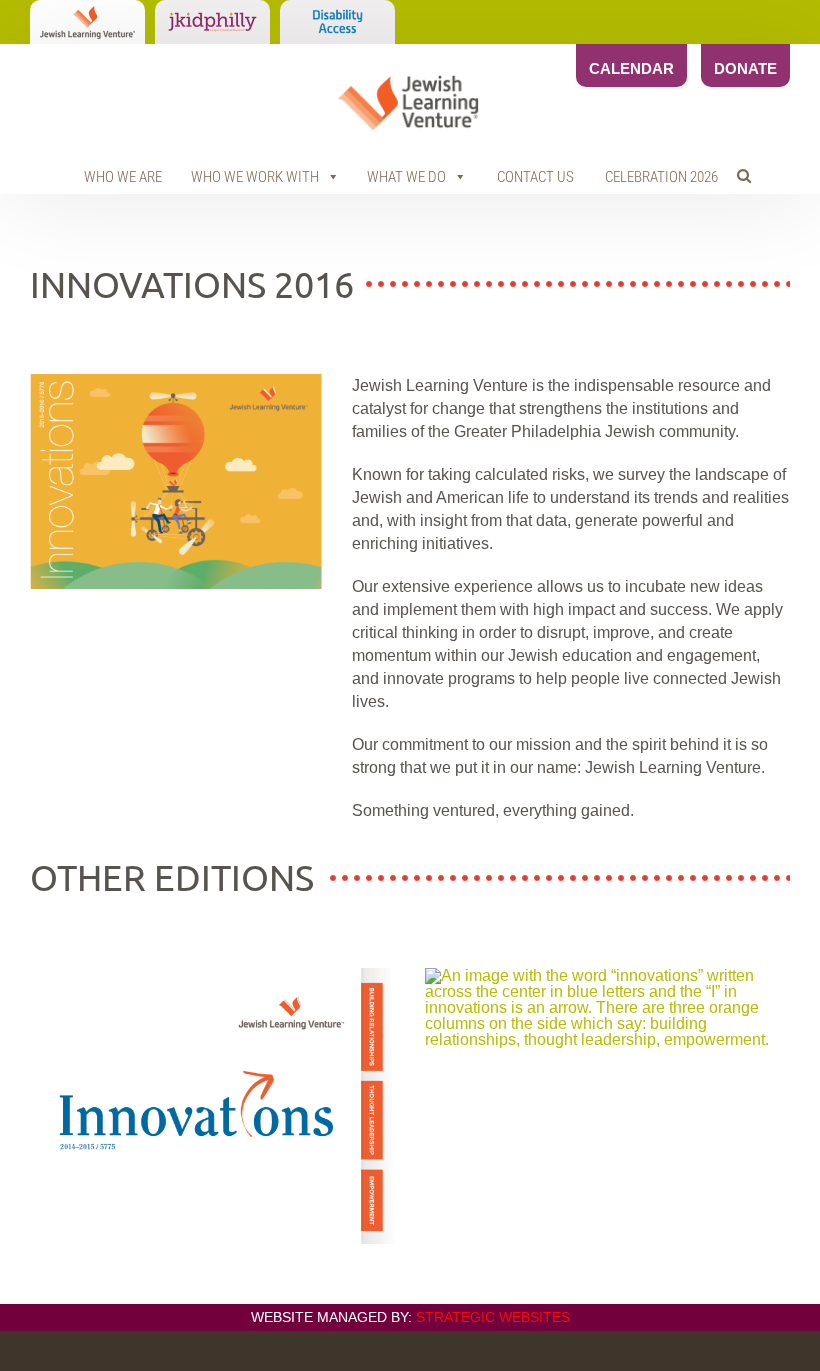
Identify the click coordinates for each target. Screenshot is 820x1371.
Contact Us (535, 177)
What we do (406, 177)
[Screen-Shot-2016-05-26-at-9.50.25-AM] (176, 381)
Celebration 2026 (661, 177)
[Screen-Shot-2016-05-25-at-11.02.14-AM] (607, 975)
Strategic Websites (493, 1317)
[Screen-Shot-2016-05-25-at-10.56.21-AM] (212, 975)
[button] (744, 176)
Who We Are (123, 177)
